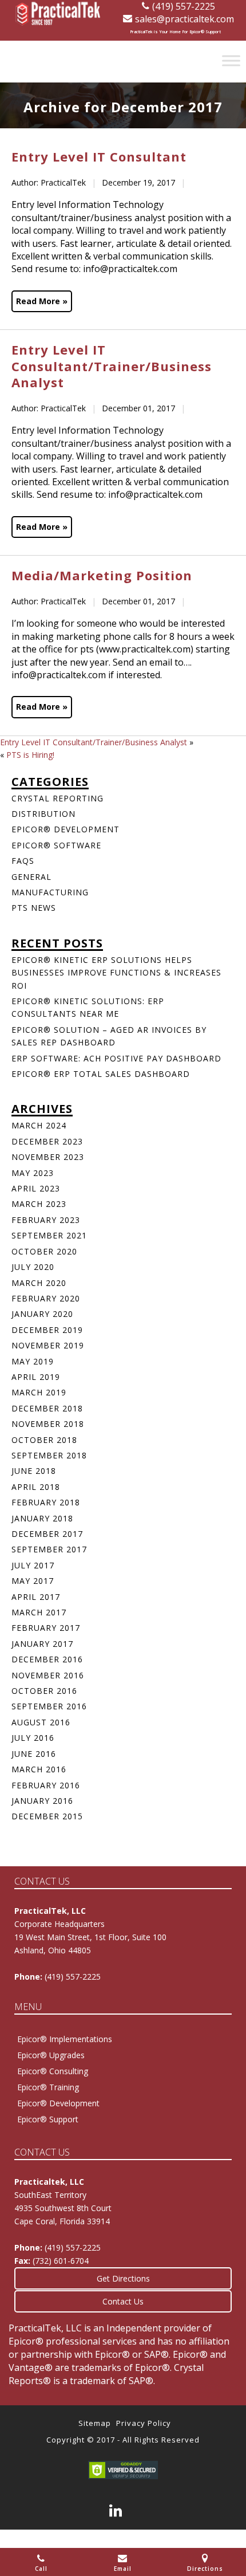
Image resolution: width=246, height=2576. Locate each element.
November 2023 (48, 1157)
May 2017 (33, 1581)
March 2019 (39, 1392)
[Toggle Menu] (231, 60)
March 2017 (39, 1612)
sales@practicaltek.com (184, 19)
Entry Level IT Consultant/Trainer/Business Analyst (94, 742)
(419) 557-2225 (184, 6)
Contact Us (123, 2301)
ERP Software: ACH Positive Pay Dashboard (116, 1058)
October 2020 (44, 1251)
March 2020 (39, 1283)
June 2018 (34, 1471)
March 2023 (39, 1204)
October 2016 (44, 1691)
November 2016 (48, 1675)
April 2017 (36, 1597)
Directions (205, 2569)
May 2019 (33, 1361)
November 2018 (48, 1424)
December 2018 (47, 1408)
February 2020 (46, 1298)
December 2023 (47, 1141)
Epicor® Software (56, 845)
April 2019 (36, 1377)
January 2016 (42, 1801)
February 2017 (46, 1628)
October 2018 (44, 1440)
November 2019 (48, 1345)
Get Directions (123, 2278)
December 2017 (47, 1534)
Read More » (42, 301)
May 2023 (33, 1173)
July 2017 (33, 1565)
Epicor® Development (66, 829)
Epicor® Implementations (65, 2039)
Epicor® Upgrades (51, 2055)
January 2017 (42, 1644)
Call (41, 2569)
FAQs (23, 861)
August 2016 (41, 1722)
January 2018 (42, 1518)
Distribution (43, 814)
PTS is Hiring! (30, 755)
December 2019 (47, 1330)
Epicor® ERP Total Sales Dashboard (101, 1074)
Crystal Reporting (57, 798)
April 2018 (36, 1487)
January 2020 (42, 1314)
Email (123, 2569)
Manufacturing (50, 892)
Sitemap (95, 2423)
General (31, 877)
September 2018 (49, 1455)
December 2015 (47, 1816)
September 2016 (49, 1706)
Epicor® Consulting (53, 2071)
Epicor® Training (48, 2087)
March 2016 (39, 1769)
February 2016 (46, 1785)
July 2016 (33, 1738)
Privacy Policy (144, 2423)
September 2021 (49, 1235)
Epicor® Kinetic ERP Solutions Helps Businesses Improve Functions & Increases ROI (116, 973)
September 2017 (49, 1549)
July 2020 (33, 1267)
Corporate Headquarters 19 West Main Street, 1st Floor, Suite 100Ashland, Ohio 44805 (90, 1937)
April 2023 (36, 1188)
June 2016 (34, 1754)
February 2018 (46, 1502)
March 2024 (39, 1125)
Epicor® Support (48, 2119)
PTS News (34, 908)
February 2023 (46, 1220)
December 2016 (47, 1659)
